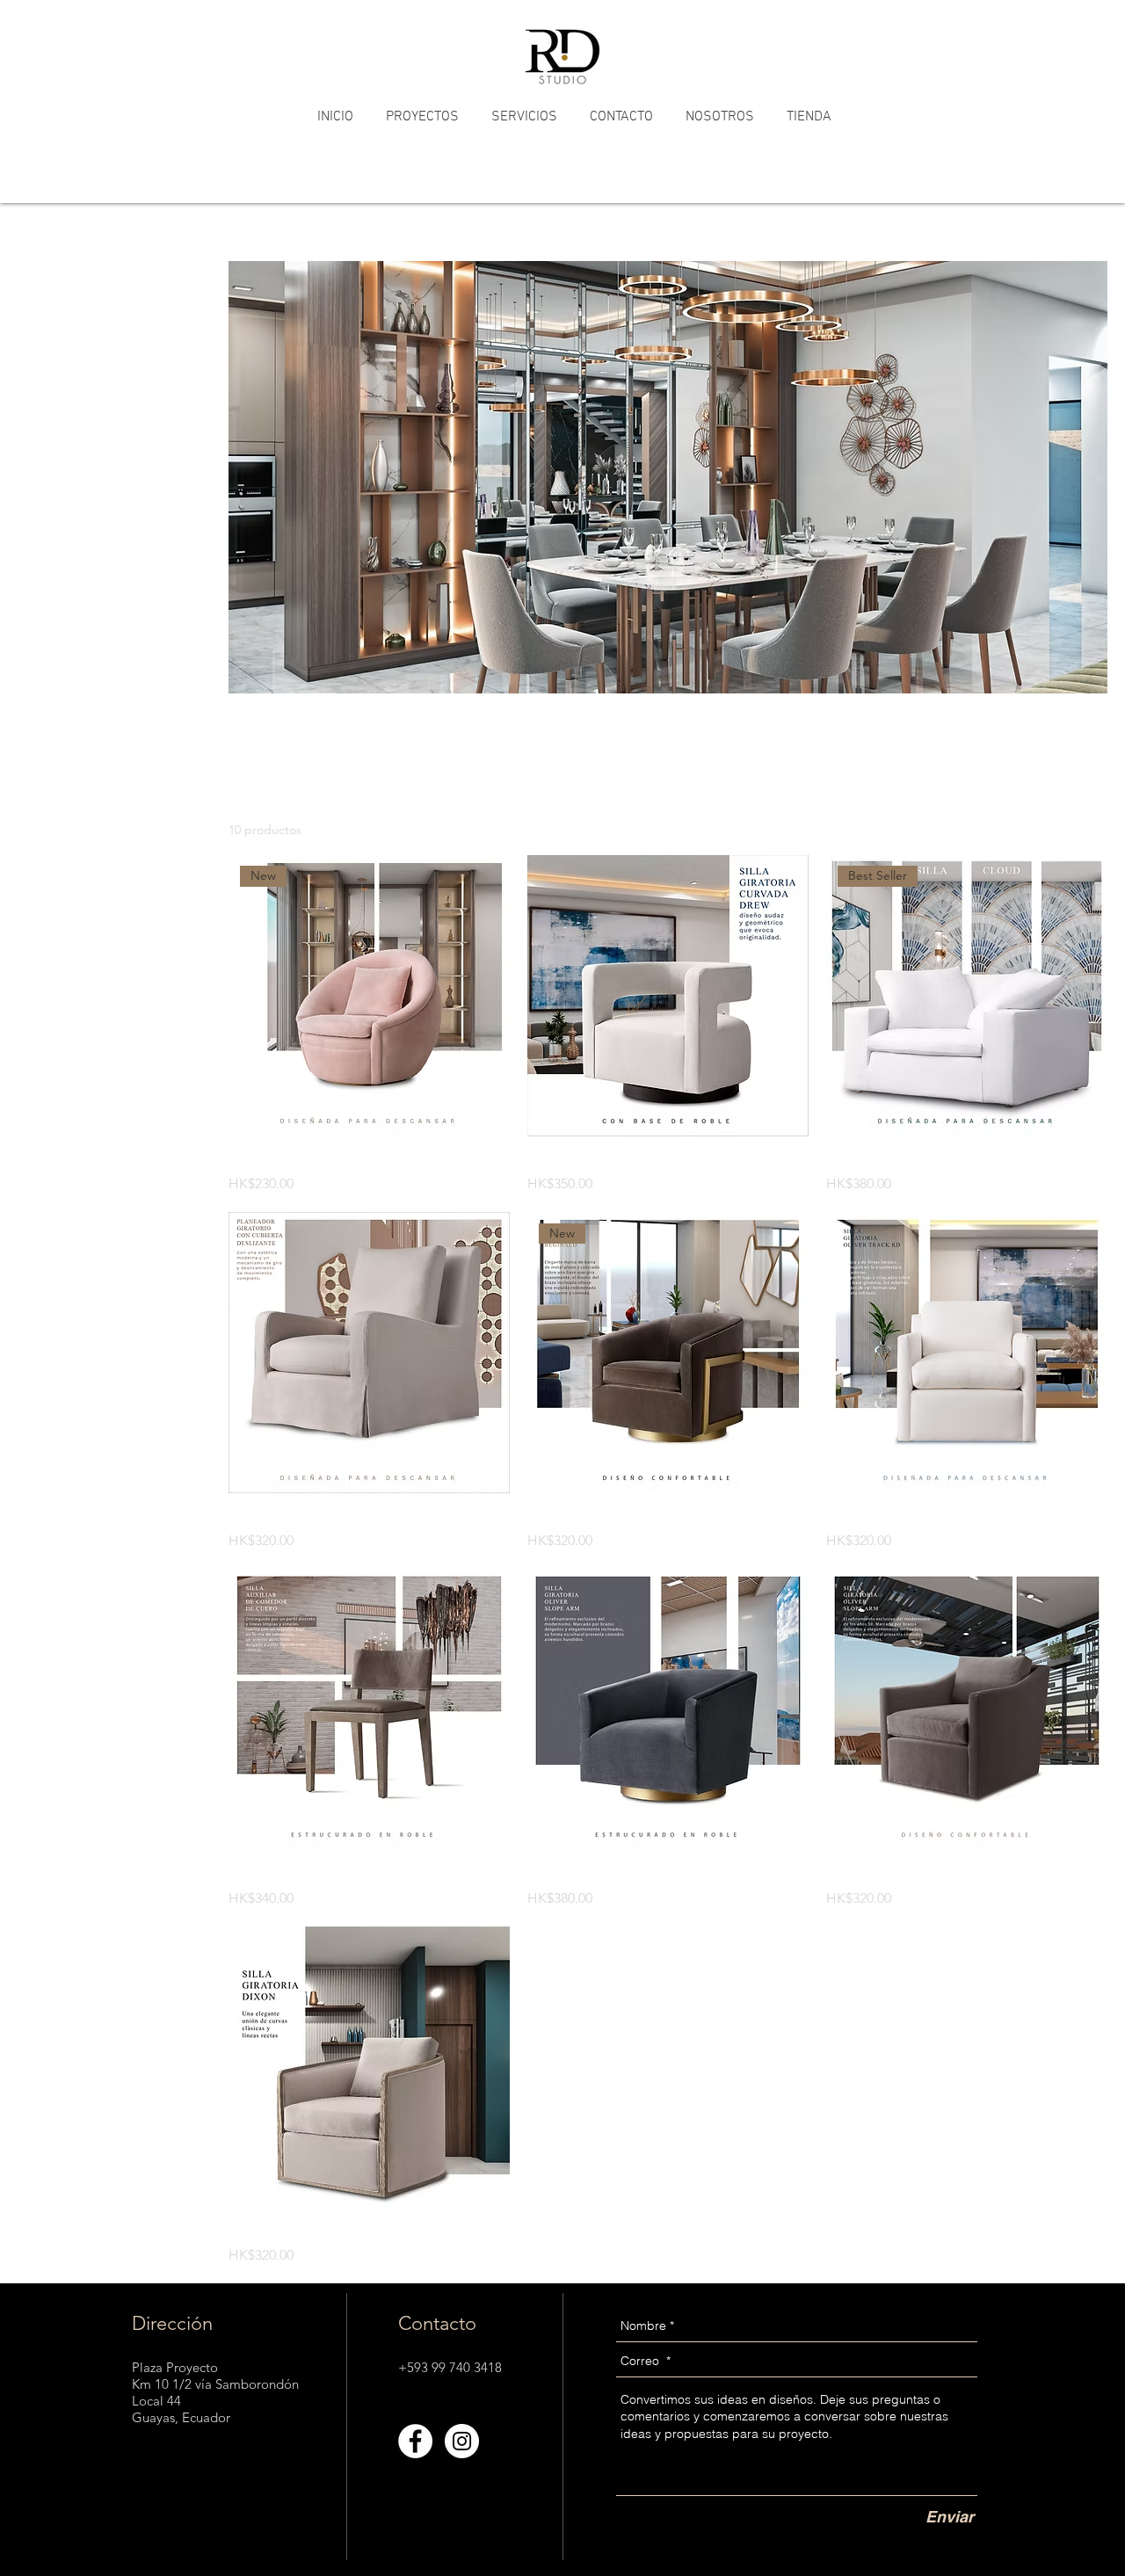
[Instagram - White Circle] (462, 2441)
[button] (422, 117)
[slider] (24, 351)
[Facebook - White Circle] (415, 2441)
